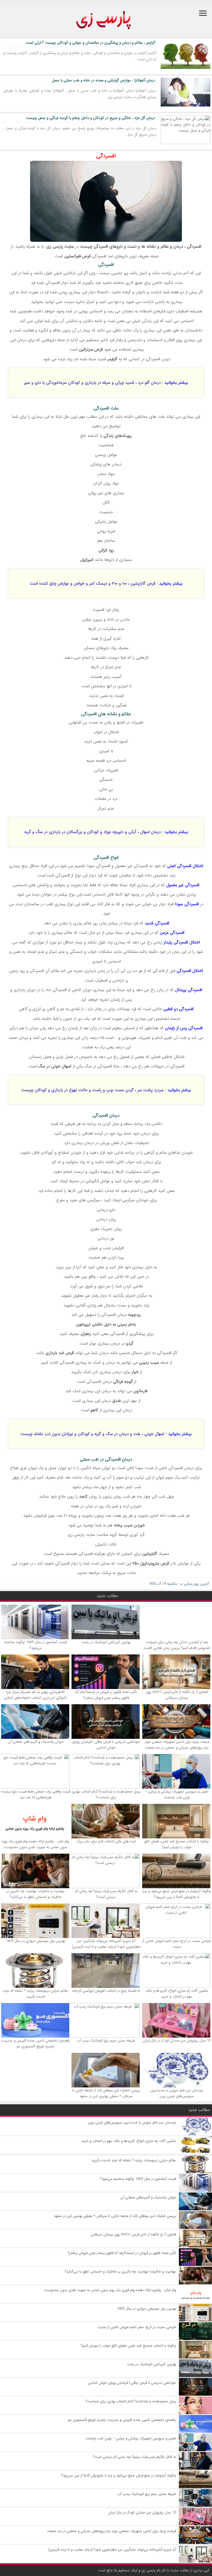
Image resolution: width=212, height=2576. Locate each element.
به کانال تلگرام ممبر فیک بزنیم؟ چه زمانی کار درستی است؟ (106, 1894)
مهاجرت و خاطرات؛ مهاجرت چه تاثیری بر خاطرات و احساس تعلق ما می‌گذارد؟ (35, 1894)
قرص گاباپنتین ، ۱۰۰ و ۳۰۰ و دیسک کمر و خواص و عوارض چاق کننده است (92, 583)
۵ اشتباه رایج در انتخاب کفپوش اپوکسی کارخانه (106, 1991)
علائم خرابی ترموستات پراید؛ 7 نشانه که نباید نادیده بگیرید (35, 1994)
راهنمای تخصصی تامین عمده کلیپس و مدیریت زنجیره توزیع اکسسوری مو (36, 2043)
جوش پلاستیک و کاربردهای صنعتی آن (36, 1742)
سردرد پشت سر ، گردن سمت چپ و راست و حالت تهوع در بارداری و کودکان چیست (92, 1090)
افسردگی (106, 156)
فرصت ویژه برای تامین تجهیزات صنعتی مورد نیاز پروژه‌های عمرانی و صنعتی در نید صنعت (177, 1745)
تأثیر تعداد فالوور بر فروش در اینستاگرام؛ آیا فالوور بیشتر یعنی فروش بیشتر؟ (106, 1695)
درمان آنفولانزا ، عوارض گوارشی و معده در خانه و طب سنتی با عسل (104, 80)
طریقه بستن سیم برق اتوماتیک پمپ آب (106, 2041)
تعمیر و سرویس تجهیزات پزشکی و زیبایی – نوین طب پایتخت (177, 1794)
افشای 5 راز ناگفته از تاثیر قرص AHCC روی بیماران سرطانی (177, 1695)
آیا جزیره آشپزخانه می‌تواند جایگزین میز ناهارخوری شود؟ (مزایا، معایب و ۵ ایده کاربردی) (106, 1944)
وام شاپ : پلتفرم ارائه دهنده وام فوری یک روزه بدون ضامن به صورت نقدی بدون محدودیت (35, 1844)
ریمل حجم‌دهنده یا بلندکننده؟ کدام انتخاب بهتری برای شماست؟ (106, 1794)
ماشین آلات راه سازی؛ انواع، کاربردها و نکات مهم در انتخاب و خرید (177, 1994)
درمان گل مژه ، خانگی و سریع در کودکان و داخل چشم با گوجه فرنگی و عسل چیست (91, 118)
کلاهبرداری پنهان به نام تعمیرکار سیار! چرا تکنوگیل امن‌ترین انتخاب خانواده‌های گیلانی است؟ (36, 1698)
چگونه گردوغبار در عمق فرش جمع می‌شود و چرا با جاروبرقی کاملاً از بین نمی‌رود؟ (177, 1894)
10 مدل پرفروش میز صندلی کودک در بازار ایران (177, 2041)
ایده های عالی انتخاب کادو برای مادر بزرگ (106, 1841)
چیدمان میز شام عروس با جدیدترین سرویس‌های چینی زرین (177, 2093)
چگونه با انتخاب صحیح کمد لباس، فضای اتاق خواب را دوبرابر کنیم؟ (177, 1844)
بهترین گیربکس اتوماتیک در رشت (106, 1642)
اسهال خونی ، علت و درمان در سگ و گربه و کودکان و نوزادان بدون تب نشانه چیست (92, 1434)
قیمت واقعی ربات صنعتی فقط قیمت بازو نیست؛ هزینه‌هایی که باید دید (36, 1794)
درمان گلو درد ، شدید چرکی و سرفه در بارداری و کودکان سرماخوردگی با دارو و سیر (92, 383)
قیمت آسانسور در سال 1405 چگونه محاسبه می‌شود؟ (35, 1645)
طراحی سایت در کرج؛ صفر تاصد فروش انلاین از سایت (177, 1944)
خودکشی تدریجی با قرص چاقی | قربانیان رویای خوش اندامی (106, 1745)
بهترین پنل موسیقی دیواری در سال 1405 (35, 1941)
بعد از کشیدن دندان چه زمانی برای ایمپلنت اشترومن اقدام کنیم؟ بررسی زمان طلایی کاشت (177, 1645)
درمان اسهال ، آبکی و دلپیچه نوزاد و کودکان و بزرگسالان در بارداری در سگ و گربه (92, 832)
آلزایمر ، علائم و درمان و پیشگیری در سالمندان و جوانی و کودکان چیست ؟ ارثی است (91, 43)
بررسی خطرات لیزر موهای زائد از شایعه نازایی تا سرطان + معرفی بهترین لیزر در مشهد (106, 2093)
